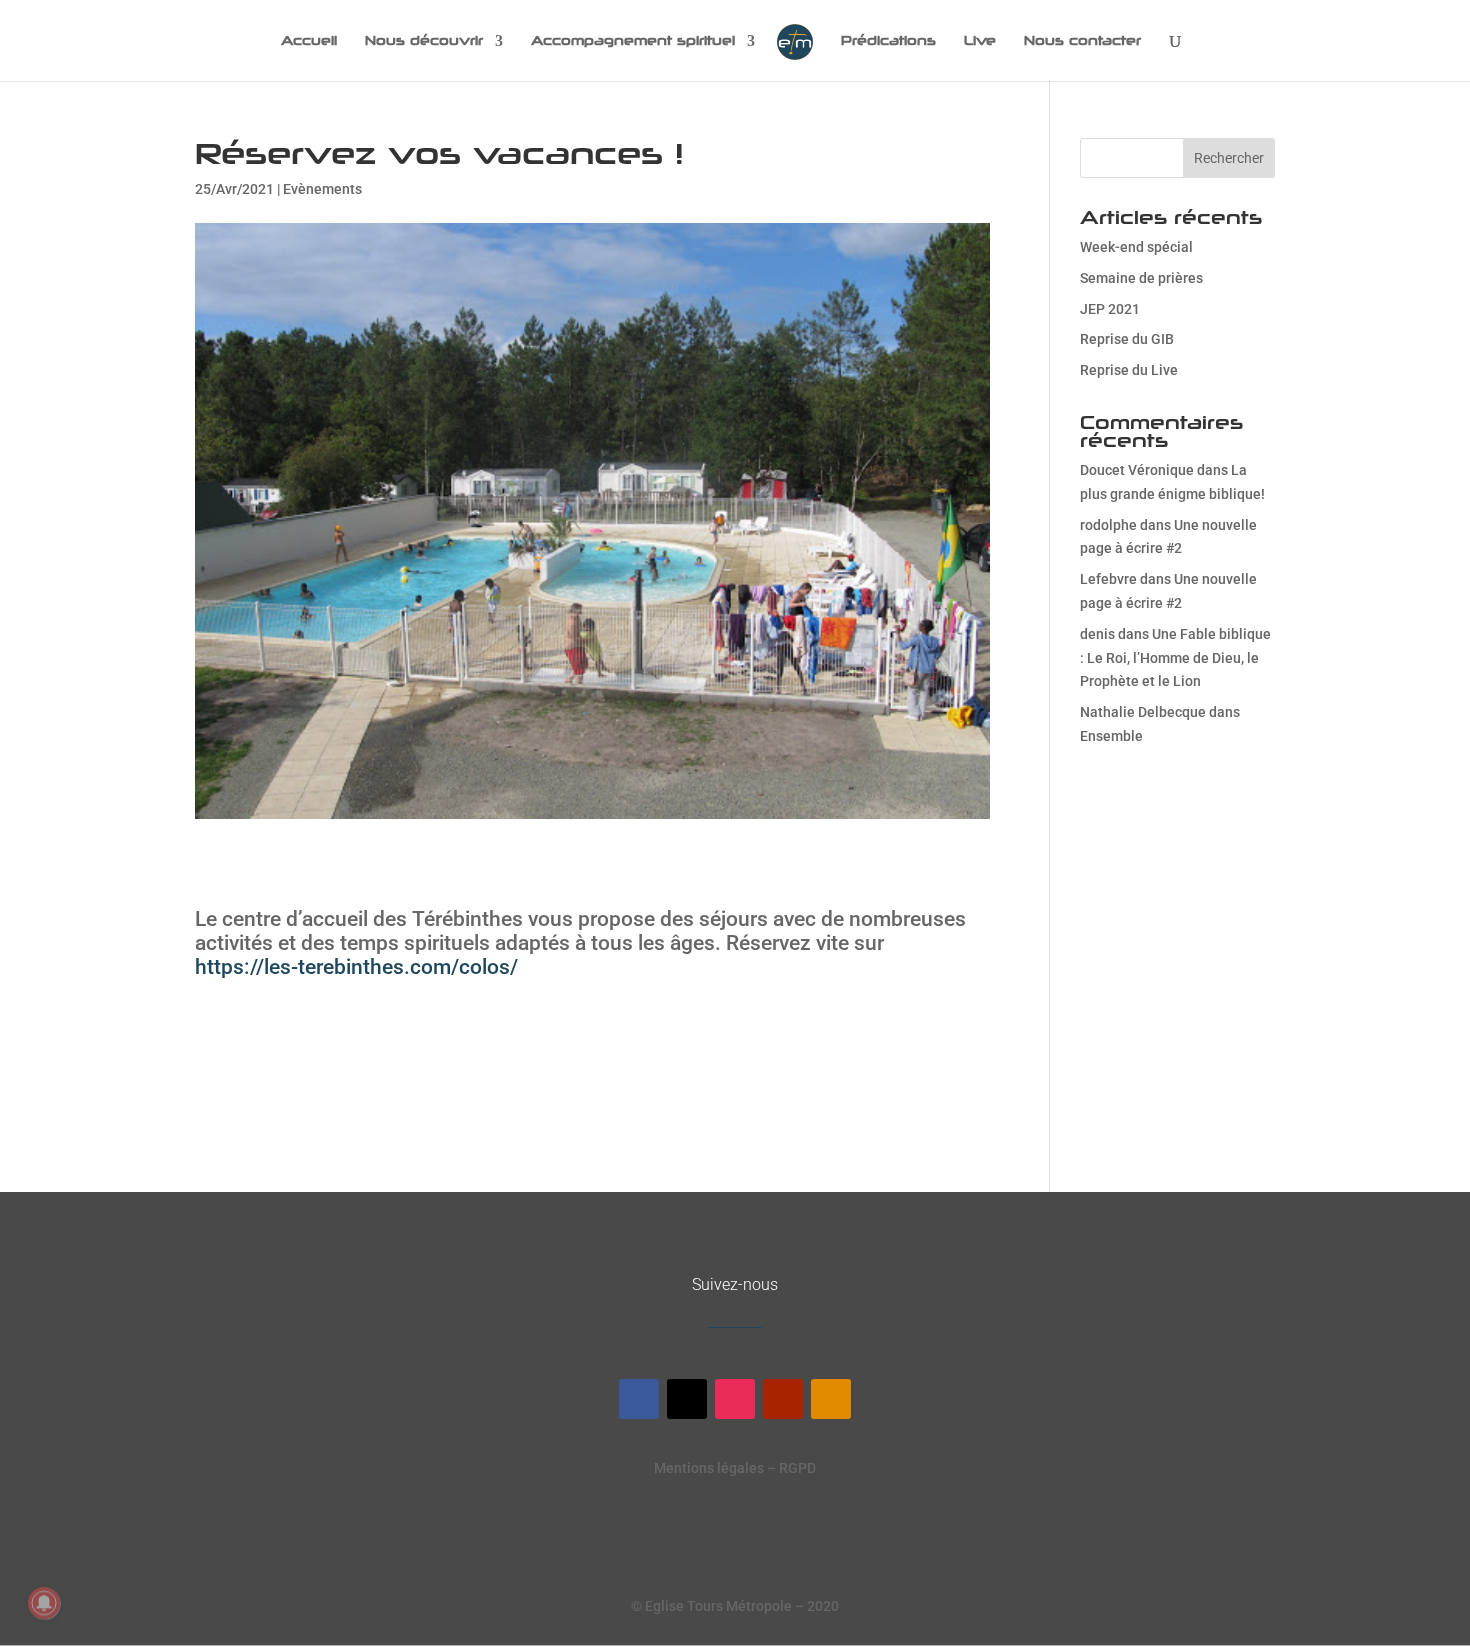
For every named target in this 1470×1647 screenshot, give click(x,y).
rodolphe (1108, 525)
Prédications (888, 41)
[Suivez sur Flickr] (831, 1399)
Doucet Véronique (1137, 470)
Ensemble (1111, 736)
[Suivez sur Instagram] (735, 1399)
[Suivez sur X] (687, 1399)
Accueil (309, 41)
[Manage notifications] (44, 1603)
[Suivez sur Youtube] (783, 1399)
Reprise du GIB (1127, 339)
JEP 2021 (1110, 309)
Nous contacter (1082, 41)
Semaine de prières (1141, 278)
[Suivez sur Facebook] (639, 1399)
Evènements (322, 189)
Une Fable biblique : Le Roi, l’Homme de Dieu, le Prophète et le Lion (1175, 658)
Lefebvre (1108, 579)
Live (980, 41)
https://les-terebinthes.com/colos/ (356, 967)
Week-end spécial (1136, 247)
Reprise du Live (1129, 370)
